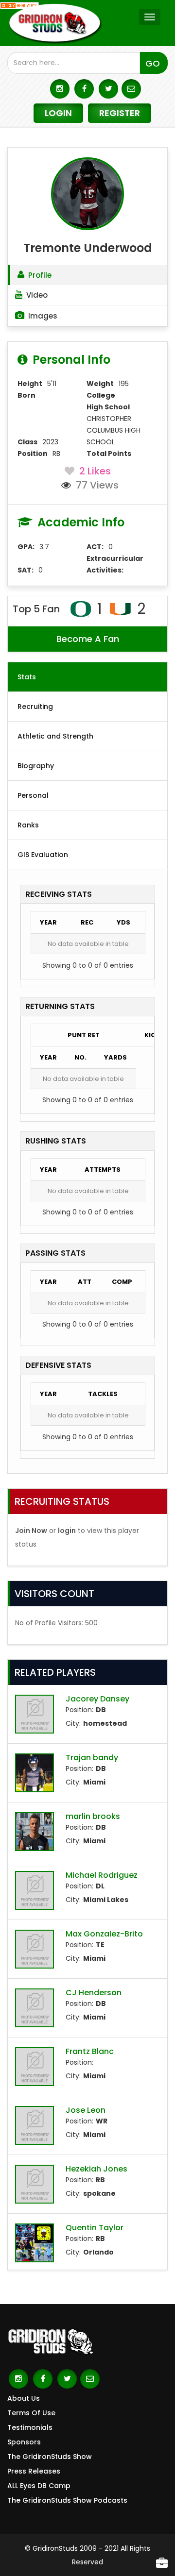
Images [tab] (43, 316)
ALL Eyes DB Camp (39, 2486)
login (67, 1531)
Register (120, 113)
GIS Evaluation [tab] (43, 855)
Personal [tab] (33, 795)
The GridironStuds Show (50, 2457)
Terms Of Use (31, 2413)
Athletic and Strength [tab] (55, 736)
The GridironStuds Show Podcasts (67, 2500)
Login (58, 113)
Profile (40, 275)
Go (153, 63)
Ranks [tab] (28, 825)
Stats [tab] (27, 677)
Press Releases (34, 2471)
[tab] (87, 275)
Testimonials (30, 2427)
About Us (24, 2398)
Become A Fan (88, 639)
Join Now (31, 1531)
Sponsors (24, 2442)
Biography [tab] (36, 766)
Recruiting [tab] (35, 707)
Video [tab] (37, 295)
